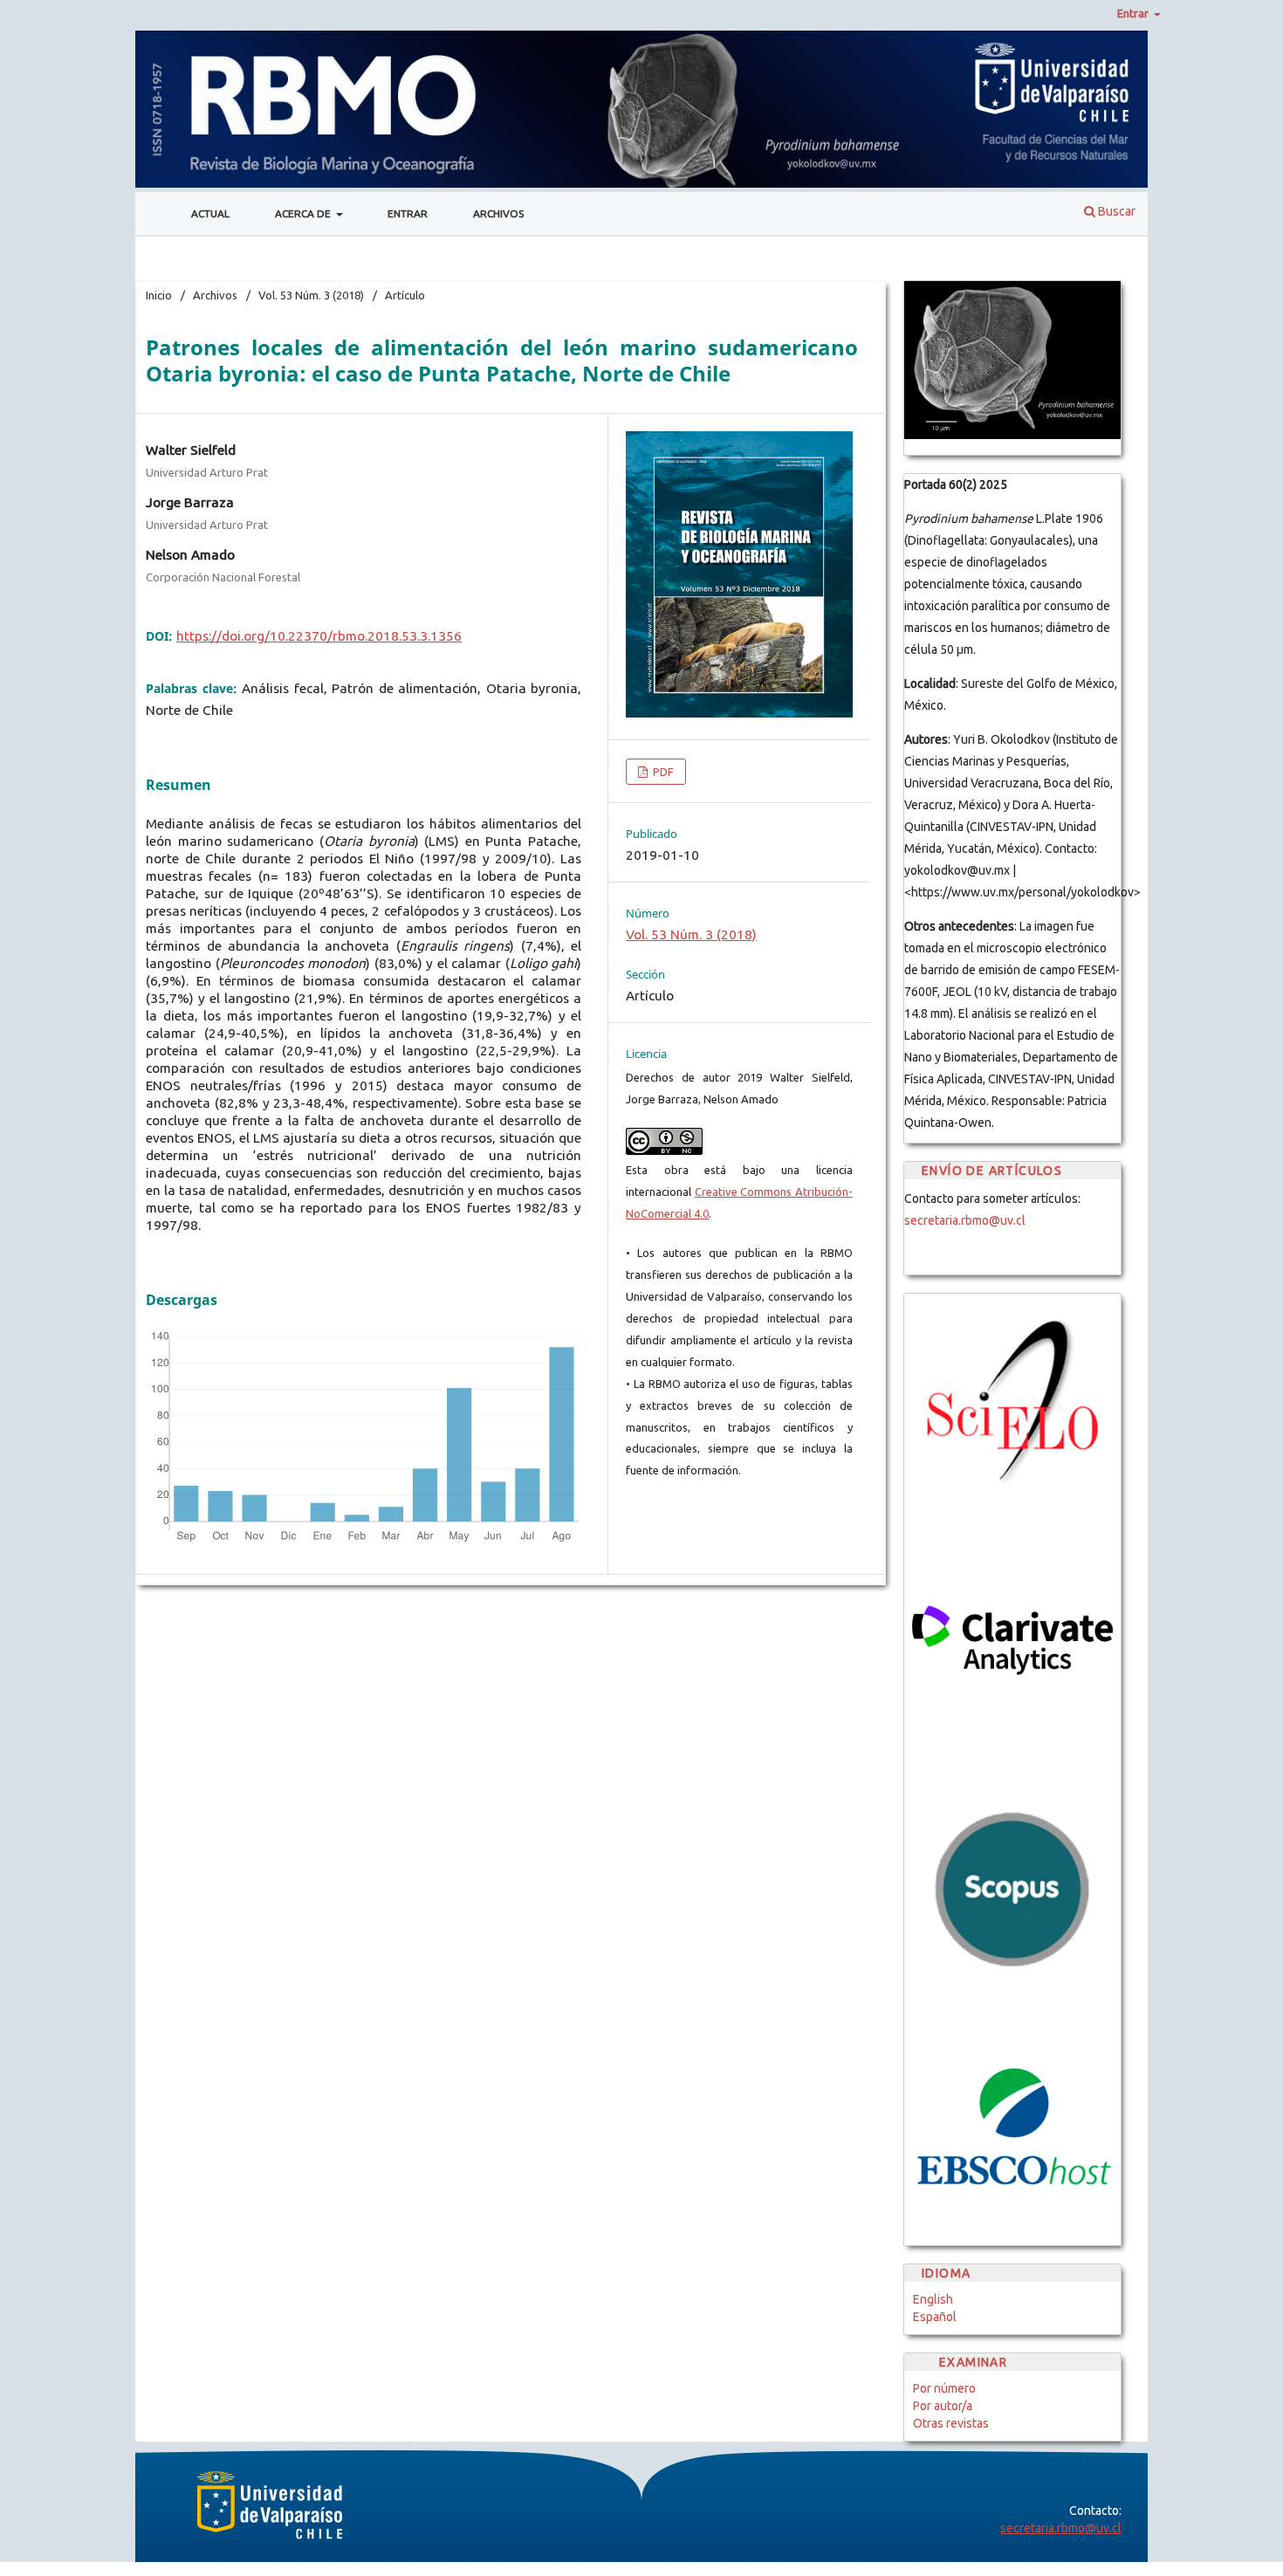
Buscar (1115, 211)
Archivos (498, 213)
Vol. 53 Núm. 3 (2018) (311, 295)
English (933, 2299)
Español (935, 2317)
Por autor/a (943, 2406)
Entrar (408, 213)
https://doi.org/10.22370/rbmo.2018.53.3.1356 (319, 636)
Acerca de (304, 213)
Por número (944, 2388)
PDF (662, 772)
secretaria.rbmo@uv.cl (965, 1220)
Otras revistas (951, 2423)
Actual (210, 213)
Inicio (159, 295)
